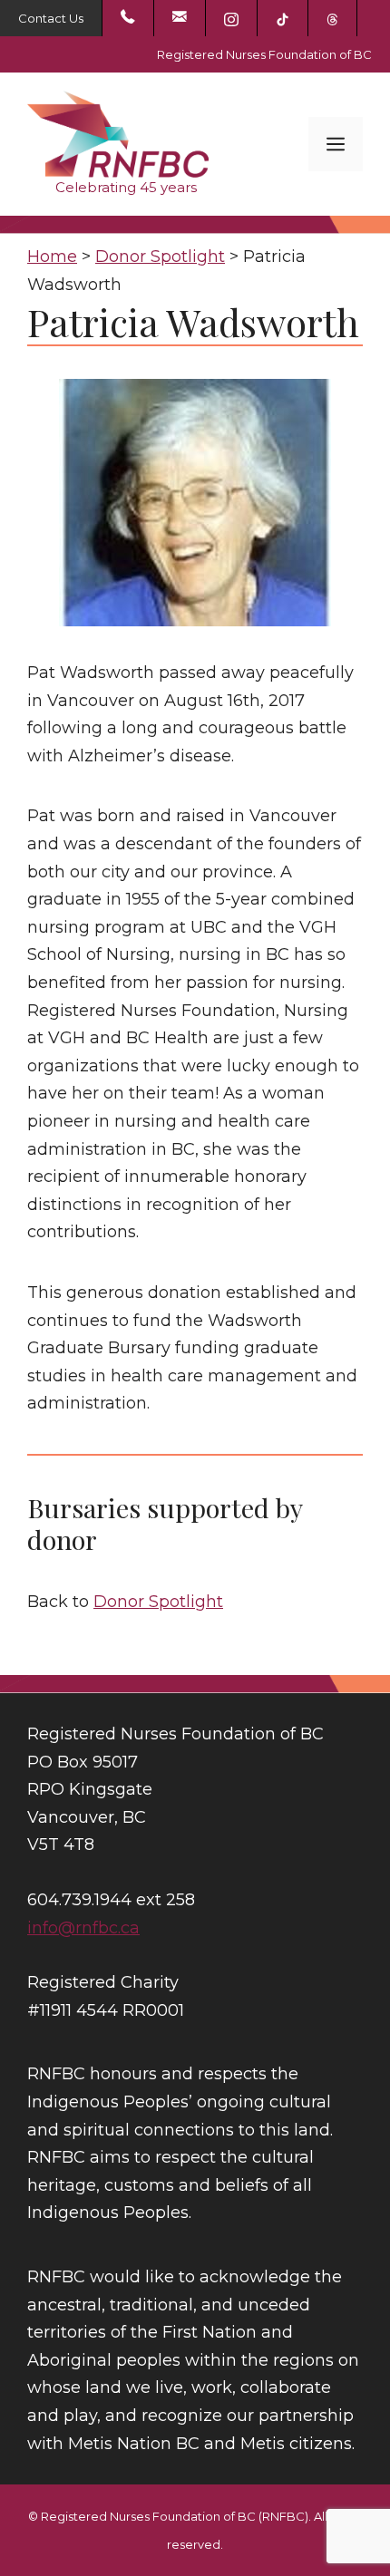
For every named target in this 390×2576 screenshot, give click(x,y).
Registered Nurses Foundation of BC (264, 54)
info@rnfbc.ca (83, 1928)
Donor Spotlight (158, 1602)
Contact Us (51, 18)
